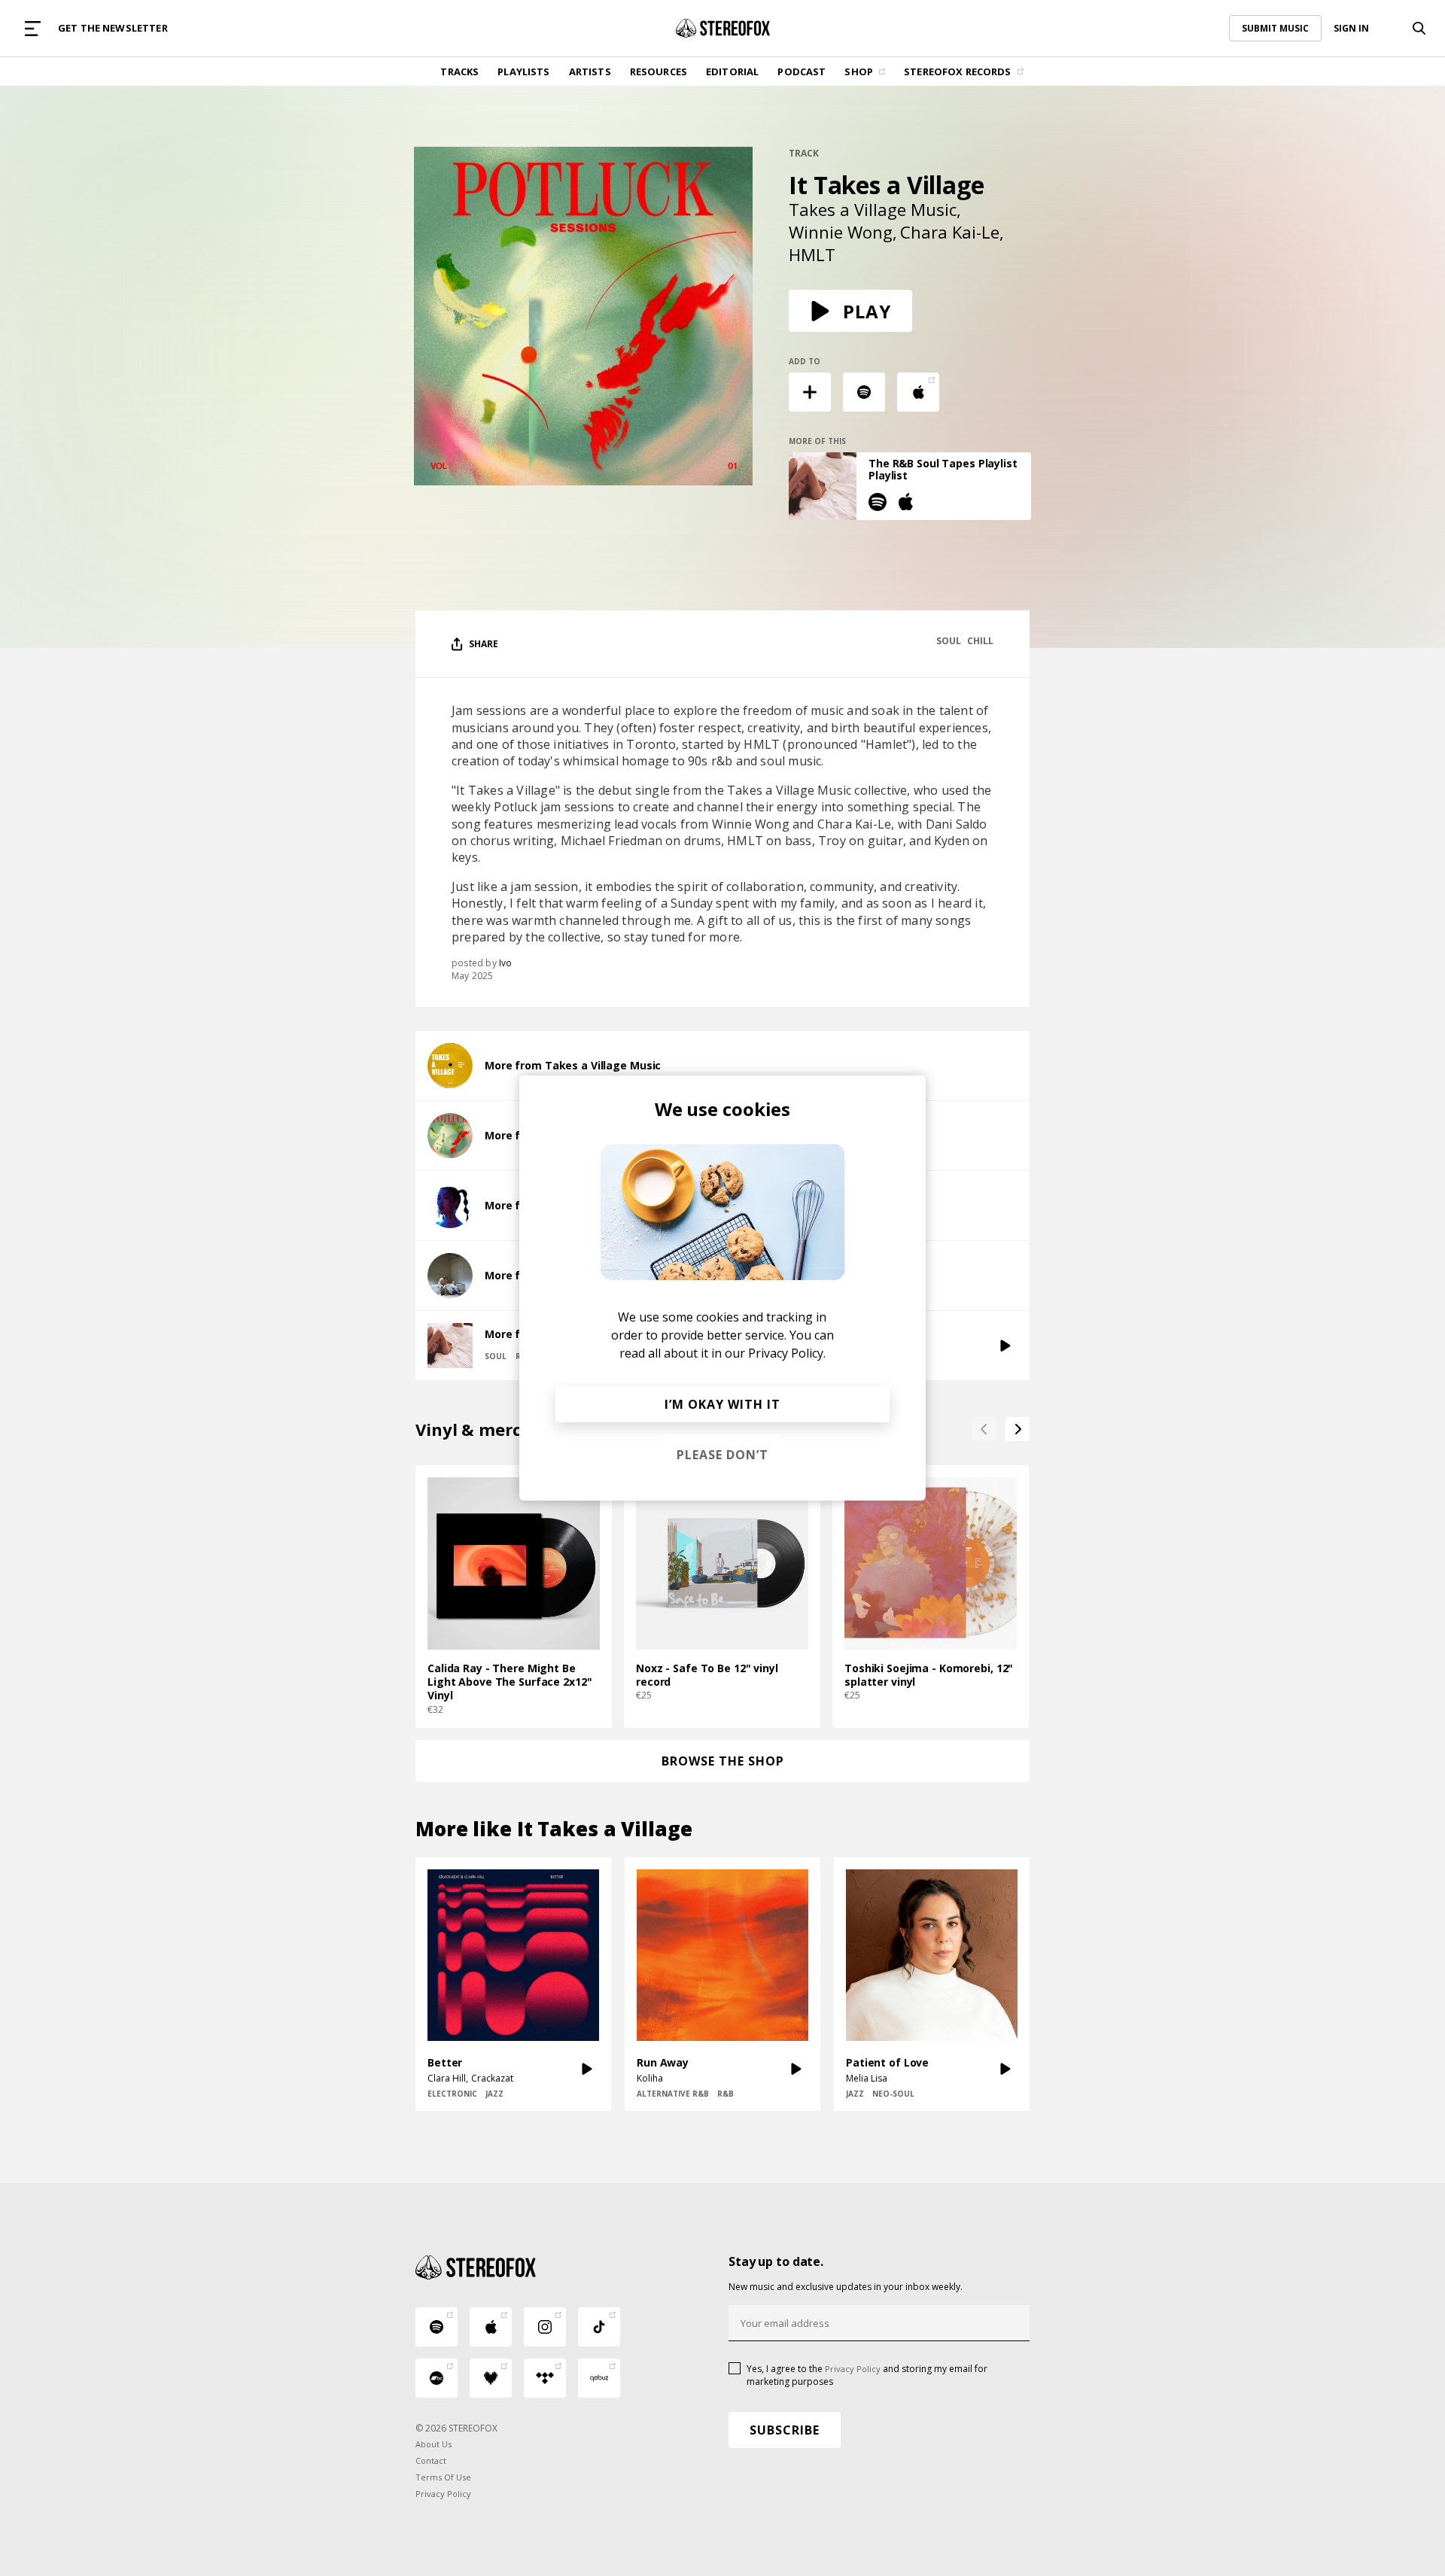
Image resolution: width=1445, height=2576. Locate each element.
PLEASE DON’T (722, 1455)
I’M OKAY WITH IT (722, 1404)
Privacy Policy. (787, 1353)
